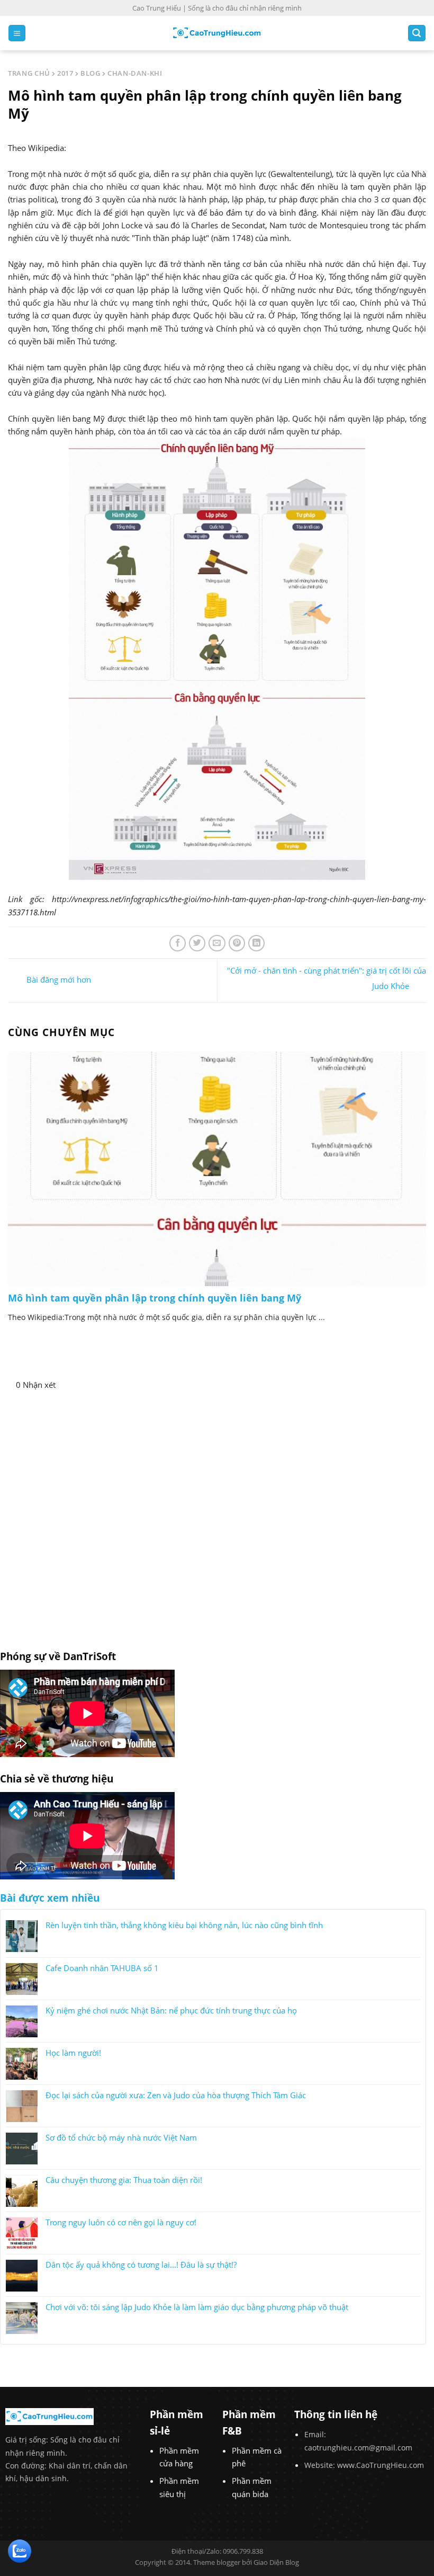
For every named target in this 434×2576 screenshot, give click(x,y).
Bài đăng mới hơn (58, 979)
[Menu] (17, 33)
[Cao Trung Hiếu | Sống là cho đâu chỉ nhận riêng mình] (217, 33)
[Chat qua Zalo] (20, 2550)
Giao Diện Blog (276, 2562)
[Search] (417, 33)
